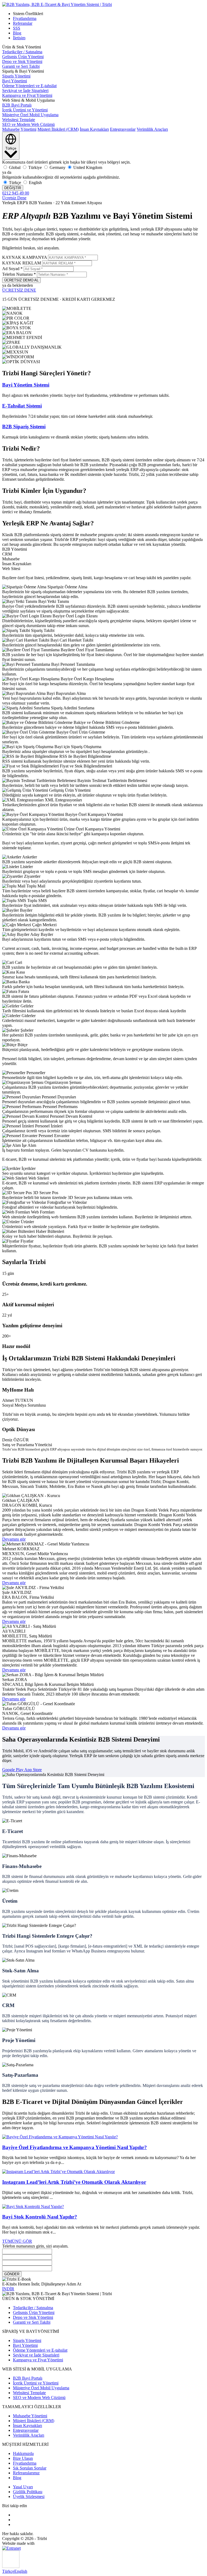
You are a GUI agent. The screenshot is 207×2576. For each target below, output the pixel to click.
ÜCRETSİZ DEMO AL (21, 280)
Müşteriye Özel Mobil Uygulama (30, 115)
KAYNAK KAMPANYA (25, 257)
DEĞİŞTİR (13, 188)
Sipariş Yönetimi (16, 76)
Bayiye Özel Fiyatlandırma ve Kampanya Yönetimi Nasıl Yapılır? (75, 2147)
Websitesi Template (19, 120)
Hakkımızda (23, 2453)
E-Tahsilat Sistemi (22, 406)
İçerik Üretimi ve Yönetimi (25, 110)
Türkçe (8, 2571)
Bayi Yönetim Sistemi (26, 385)
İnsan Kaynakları (94, 129)
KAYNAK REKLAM (22, 263)
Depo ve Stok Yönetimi (22, 61)
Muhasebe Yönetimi (19, 129)
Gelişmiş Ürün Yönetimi (23, 57)
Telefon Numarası (19, 274)
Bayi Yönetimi (15, 81)
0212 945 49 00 (16, 193)
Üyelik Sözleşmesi (29, 2497)
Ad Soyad (12, 269)
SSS (17, 28)
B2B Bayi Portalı (17, 105)
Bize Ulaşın (23, 2458)
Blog (17, 33)
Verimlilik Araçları (152, 129)
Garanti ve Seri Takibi (21, 66)
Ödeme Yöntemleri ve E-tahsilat (29, 86)
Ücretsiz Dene (14, 198)
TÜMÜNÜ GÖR (17, 2241)
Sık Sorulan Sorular (30, 2468)
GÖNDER (12, 2274)
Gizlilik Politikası (28, 2492)
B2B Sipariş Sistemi (24, 427)
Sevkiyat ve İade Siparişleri (25, 91)
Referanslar (23, 23)
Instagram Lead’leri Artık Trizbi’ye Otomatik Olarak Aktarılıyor (74, 2182)
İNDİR (8, 2289)
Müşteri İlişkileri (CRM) (58, 129)
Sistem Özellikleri (28, 14)
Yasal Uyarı (23, 2487)
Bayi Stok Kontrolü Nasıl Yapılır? (40, 2217)
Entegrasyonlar (123, 129)
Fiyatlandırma (25, 18)
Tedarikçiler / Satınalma (22, 52)
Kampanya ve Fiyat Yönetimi (27, 95)
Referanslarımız (26, 2473)
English (21, 2571)
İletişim (19, 38)
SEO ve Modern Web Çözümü (28, 124)
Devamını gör (14, 1539)
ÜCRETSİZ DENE (19, 290)
